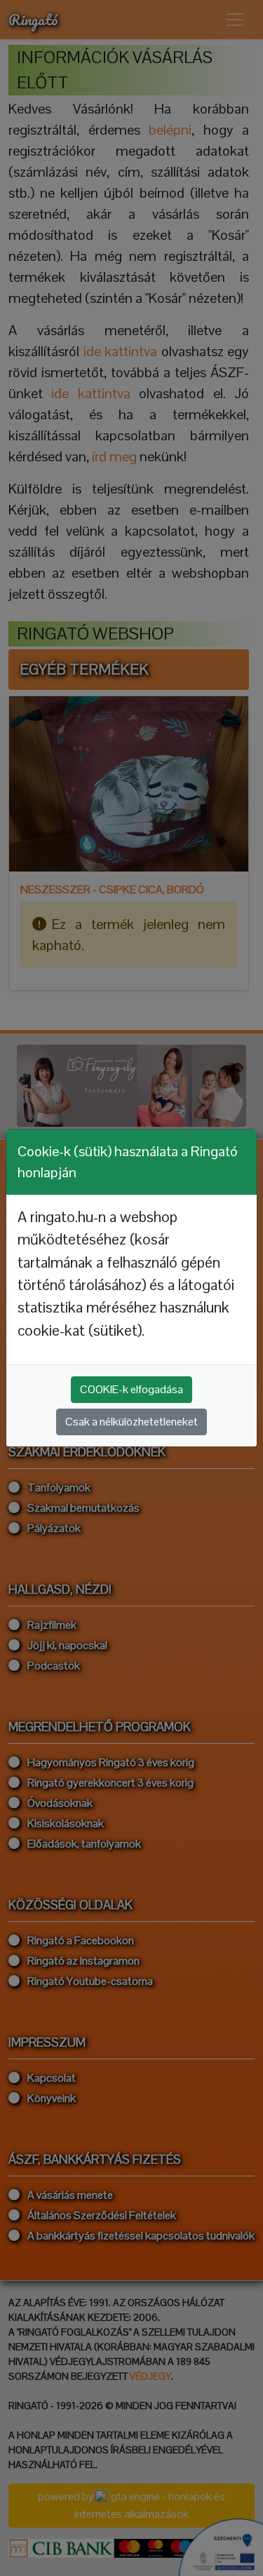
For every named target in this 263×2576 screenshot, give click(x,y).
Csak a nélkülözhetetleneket (131, 1422)
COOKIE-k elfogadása (131, 1389)
